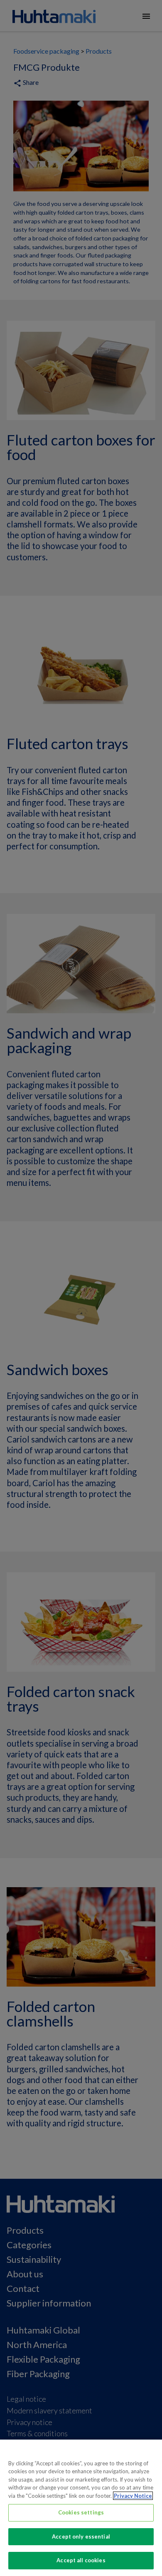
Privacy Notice (133, 2496)
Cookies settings (81, 2512)
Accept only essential (81, 2536)
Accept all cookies (81, 2560)
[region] (81, 2508)
